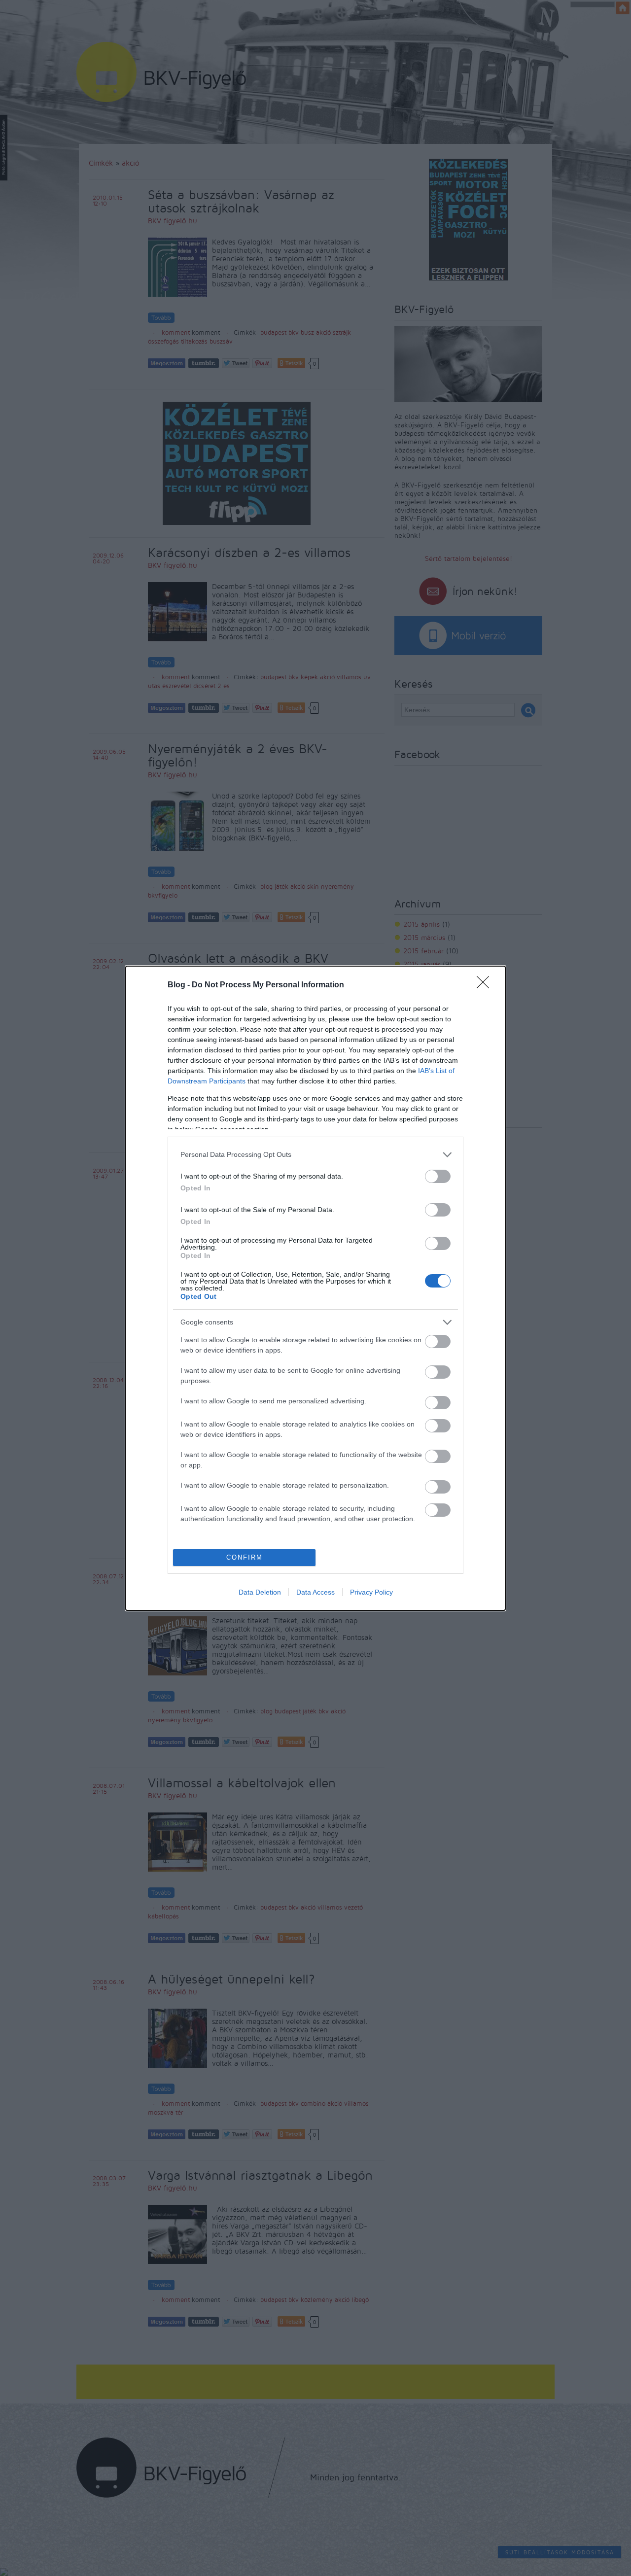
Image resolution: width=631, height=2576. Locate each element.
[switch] (438, 1176)
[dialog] (315, 1288)
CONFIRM (245, 1557)
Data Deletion (260, 1592)
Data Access (315, 1592)
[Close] (486, 985)
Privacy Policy (371, 1592)
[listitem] (315, 1155)
